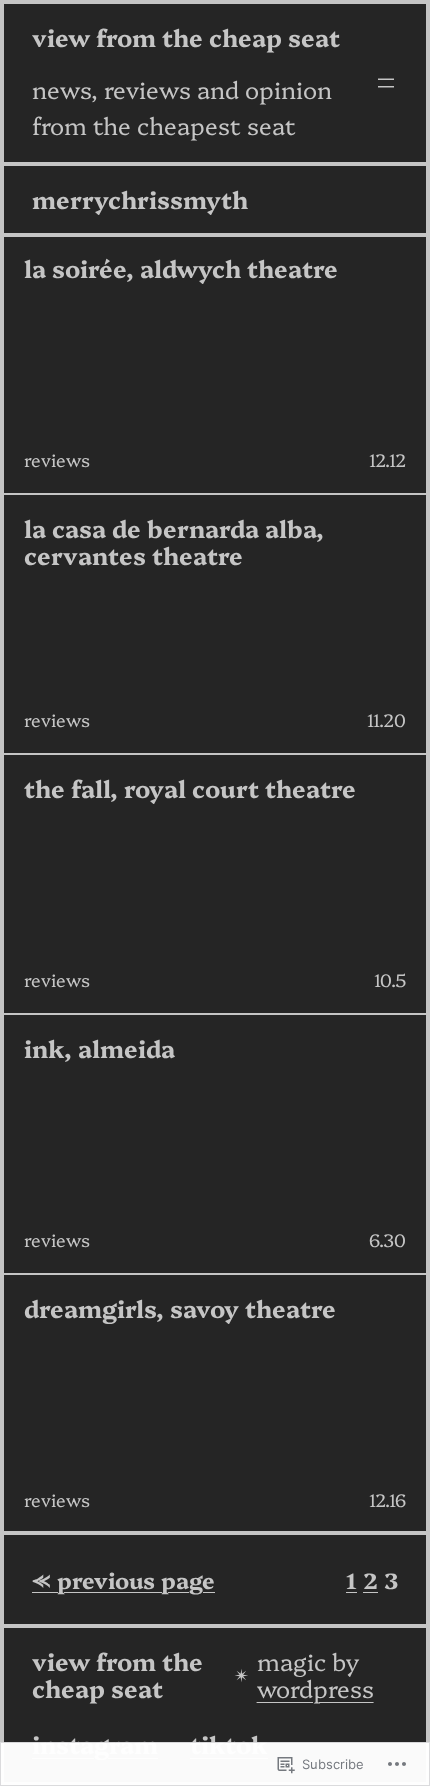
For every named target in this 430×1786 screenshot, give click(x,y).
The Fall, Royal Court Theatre (190, 788)
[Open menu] (386, 83)
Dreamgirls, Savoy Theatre (180, 1308)
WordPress (315, 1687)
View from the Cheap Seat (186, 36)
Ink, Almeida (99, 1048)
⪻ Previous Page (123, 1579)
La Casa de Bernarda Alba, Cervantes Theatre (174, 542)
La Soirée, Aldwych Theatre (181, 268)
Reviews (57, 459)
